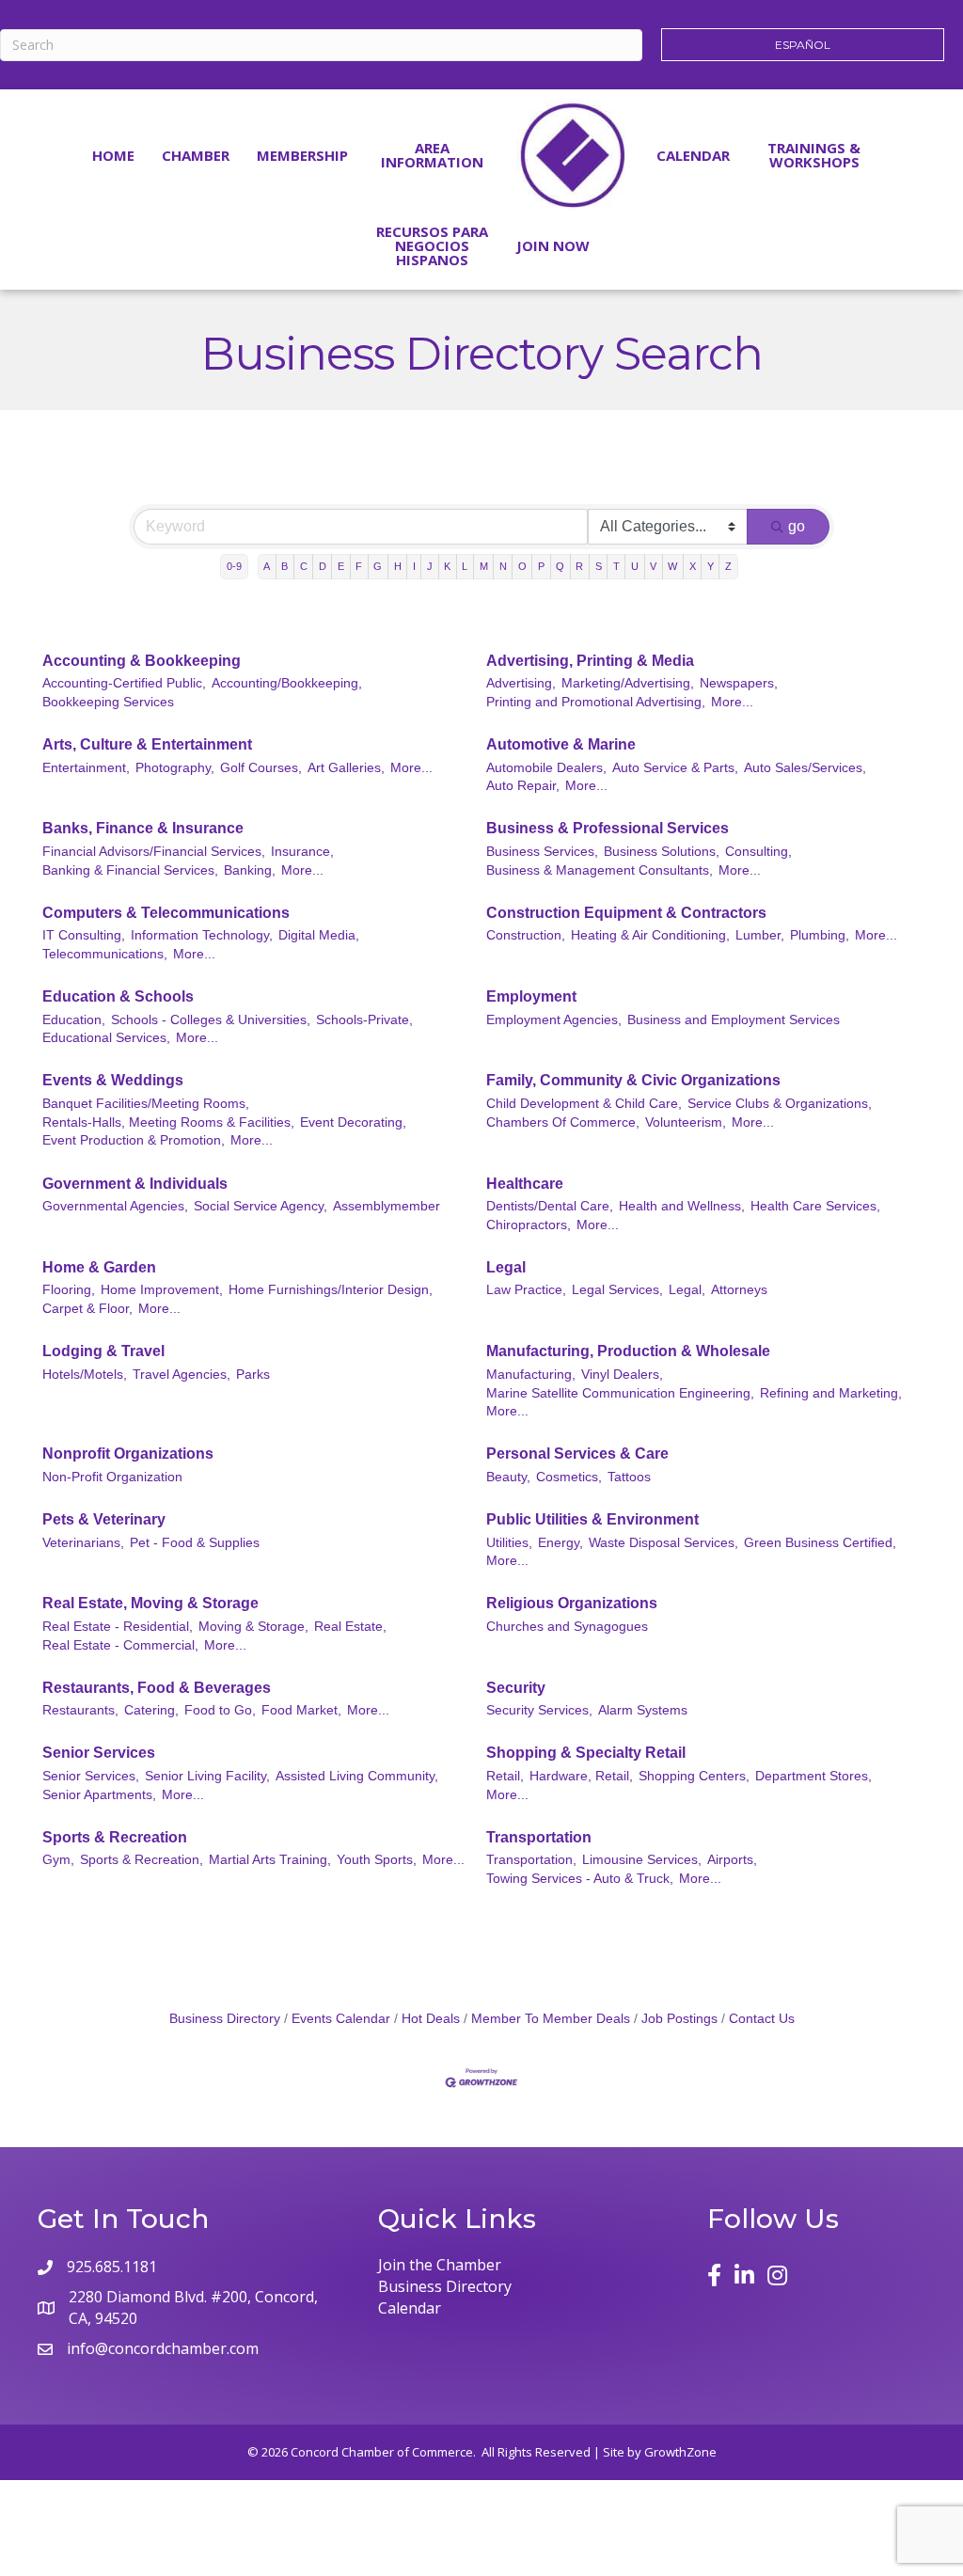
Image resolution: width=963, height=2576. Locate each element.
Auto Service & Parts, (675, 768)
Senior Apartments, (99, 1795)
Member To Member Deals (551, 2019)
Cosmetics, (569, 1477)
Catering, (151, 1710)
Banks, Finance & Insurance (143, 828)
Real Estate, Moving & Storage (150, 1603)
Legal (506, 1267)
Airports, (732, 1860)
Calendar (693, 155)
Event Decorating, (353, 1122)
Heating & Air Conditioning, (650, 935)
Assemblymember (387, 1206)
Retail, (505, 1776)
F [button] (359, 566)
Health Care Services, (815, 1206)
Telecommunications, (105, 954)
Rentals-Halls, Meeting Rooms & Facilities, (168, 1122)
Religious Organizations (572, 1603)
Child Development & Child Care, (584, 1104)
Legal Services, (617, 1290)
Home (113, 155)
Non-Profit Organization (112, 1477)
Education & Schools (118, 996)
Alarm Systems (643, 1710)
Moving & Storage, (253, 1627)
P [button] (541, 566)
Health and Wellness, (682, 1206)
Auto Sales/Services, (805, 768)
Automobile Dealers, (546, 768)
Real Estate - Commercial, (120, 1645)
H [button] (398, 566)
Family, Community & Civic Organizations (633, 1080)
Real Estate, (350, 1627)
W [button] (672, 566)
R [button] (579, 566)
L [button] (465, 566)
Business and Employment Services (734, 1020)
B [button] (284, 566)
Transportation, (531, 1860)
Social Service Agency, (260, 1206)
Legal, (687, 1290)
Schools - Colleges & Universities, (211, 1020)
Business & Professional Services (608, 828)
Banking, (250, 870)
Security (516, 1688)
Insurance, (302, 852)
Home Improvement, (162, 1290)
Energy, (560, 1543)
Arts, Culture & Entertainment (147, 744)
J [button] (430, 566)
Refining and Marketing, (831, 1393)
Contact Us (762, 2019)
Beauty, (508, 1477)
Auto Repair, (523, 786)
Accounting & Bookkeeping (142, 661)
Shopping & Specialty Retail (586, 1753)
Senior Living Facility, (207, 1776)
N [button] (503, 566)
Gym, (58, 1860)
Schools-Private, (364, 1020)
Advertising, (521, 683)
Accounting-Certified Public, (124, 683)
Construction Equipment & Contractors (626, 913)
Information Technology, (202, 935)
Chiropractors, (529, 1225)
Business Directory (225, 2019)
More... (732, 702)
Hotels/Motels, (85, 1375)
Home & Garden (99, 1267)
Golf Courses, (261, 768)
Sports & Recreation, (142, 1860)
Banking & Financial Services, (130, 870)
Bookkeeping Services (108, 702)
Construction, (526, 935)
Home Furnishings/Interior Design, (331, 1290)
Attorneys (739, 1290)
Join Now (553, 245)
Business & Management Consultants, (600, 870)
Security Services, (539, 1710)
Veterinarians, (83, 1543)
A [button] (267, 566)
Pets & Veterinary (104, 1519)
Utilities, (509, 1543)
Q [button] (560, 566)
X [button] (693, 566)
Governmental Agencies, (115, 1206)
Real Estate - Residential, (118, 1627)
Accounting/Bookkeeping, (287, 683)
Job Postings (679, 2019)
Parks (253, 1375)
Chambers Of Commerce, (563, 1122)
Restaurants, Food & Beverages (157, 1688)
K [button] (447, 566)
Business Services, (542, 852)
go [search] (797, 526)
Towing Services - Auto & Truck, (580, 1879)
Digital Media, (319, 935)
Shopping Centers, (694, 1776)
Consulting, (758, 852)
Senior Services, (91, 1776)
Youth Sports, (377, 1860)
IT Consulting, (84, 935)
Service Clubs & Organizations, (780, 1104)
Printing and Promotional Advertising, (596, 702)
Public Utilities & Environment (592, 1519)
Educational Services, (106, 1038)
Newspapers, (739, 683)
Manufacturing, (531, 1375)
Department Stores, (813, 1776)
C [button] (304, 566)
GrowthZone (680, 2452)
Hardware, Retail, (581, 1776)
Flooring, (69, 1290)
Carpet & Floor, (87, 1309)
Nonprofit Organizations (128, 1454)
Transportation (539, 1837)
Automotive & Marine (561, 744)
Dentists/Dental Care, (550, 1206)
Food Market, (301, 1710)
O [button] (522, 566)
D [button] (323, 566)
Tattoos (629, 1477)
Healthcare (525, 1184)
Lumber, (760, 935)
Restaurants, (80, 1710)
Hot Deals (431, 2019)
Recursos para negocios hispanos (432, 245)
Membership (302, 155)
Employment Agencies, (554, 1020)
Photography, (175, 768)
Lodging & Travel (103, 1351)
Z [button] (728, 566)
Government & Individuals (135, 1184)
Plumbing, (820, 935)
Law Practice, (526, 1290)
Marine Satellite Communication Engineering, (620, 1393)
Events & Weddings (113, 1080)
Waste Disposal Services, (663, 1543)
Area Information (432, 155)
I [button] (414, 566)
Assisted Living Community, (357, 1776)
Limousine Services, (642, 1860)
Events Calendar (341, 2019)
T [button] (616, 566)
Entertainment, (86, 768)
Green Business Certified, (820, 1543)
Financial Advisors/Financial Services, (154, 852)
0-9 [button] (234, 566)
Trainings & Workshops (814, 155)
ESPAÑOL (803, 45)
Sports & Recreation (115, 1837)
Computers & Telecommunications (166, 913)
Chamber (196, 155)
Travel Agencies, (182, 1375)
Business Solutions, (662, 852)
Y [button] (710, 566)
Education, (74, 1020)
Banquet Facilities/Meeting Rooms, (146, 1104)
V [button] (653, 566)
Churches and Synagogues (567, 1627)
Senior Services (99, 1753)
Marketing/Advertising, (628, 683)
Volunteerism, (686, 1122)
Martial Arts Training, (270, 1860)
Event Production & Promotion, (134, 1140)
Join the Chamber (440, 2265)
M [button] (484, 566)
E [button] (341, 566)
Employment (531, 996)
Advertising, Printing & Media (590, 661)
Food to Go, (220, 1710)
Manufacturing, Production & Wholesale (628, 1351)
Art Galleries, (346, 768)
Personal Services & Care (577, 1454)
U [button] (635, 566)
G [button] (378, 566)
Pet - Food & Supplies (195, 1543)
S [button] (599, 566)
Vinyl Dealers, (622, 1375)
